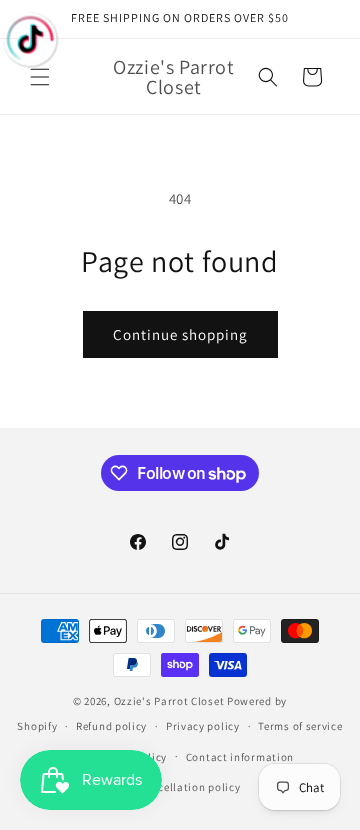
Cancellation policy (189, 787)
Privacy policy (203, 726)
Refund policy (111, 726)
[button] (40, 77)
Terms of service (300, 726)
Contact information (240, 757)
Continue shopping (180, 334)
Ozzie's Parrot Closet (169, 701)
